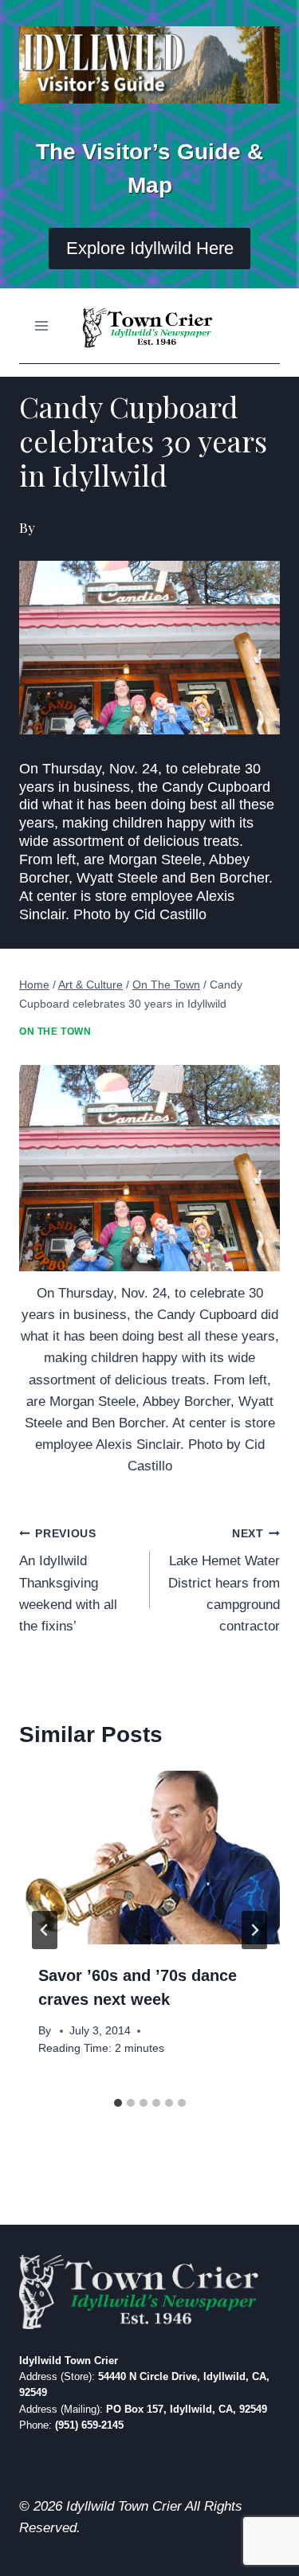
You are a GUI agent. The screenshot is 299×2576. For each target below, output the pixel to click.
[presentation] (149, 1858)
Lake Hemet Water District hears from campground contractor (224, 1581)
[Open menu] (42, 325)
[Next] (254, 1930)
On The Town (55, 1032)
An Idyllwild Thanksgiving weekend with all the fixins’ (68, 1581)
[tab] (118, 2103)
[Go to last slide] (45, 1930)
